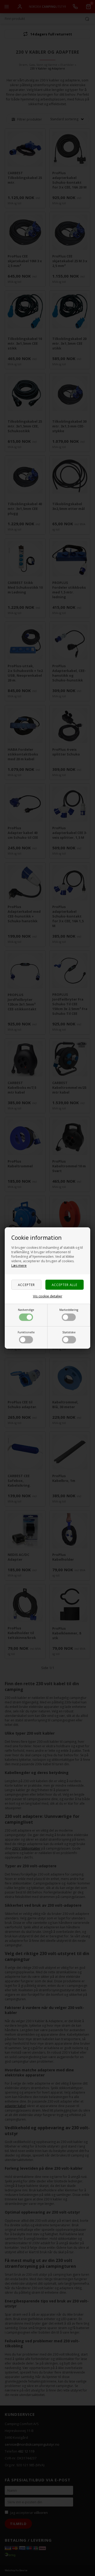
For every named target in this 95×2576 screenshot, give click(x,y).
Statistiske (69, 1332)
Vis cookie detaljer (48, 1296)
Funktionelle (26, 1332)
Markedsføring (69, 1310)
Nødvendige (26, 1310)
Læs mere (19, 1266)
